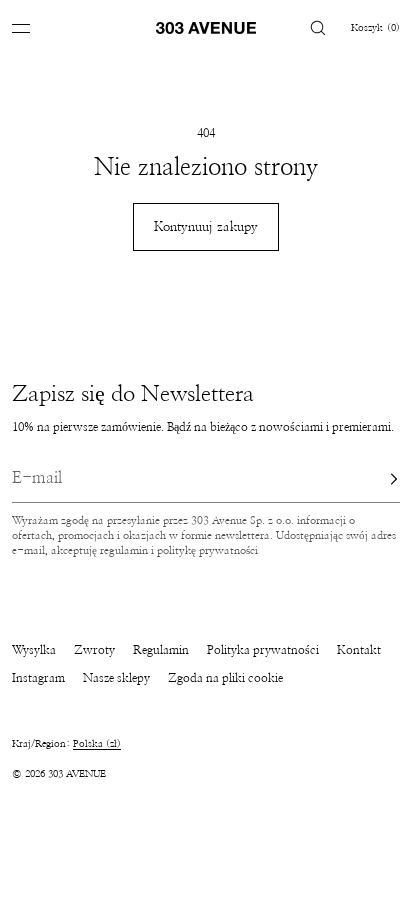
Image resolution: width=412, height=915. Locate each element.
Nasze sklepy (116, 678)
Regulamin (161, 650)
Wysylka (34, 650)
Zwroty (94, 650)
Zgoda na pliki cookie (225, 678)
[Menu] (36, 27)
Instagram (38, 678)
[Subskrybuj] (375, 479)
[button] (318, 27)
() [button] (375, 28)
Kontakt (359, 650)
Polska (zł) (97, 744)
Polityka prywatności (263, 650)
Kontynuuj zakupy (206, 227)
